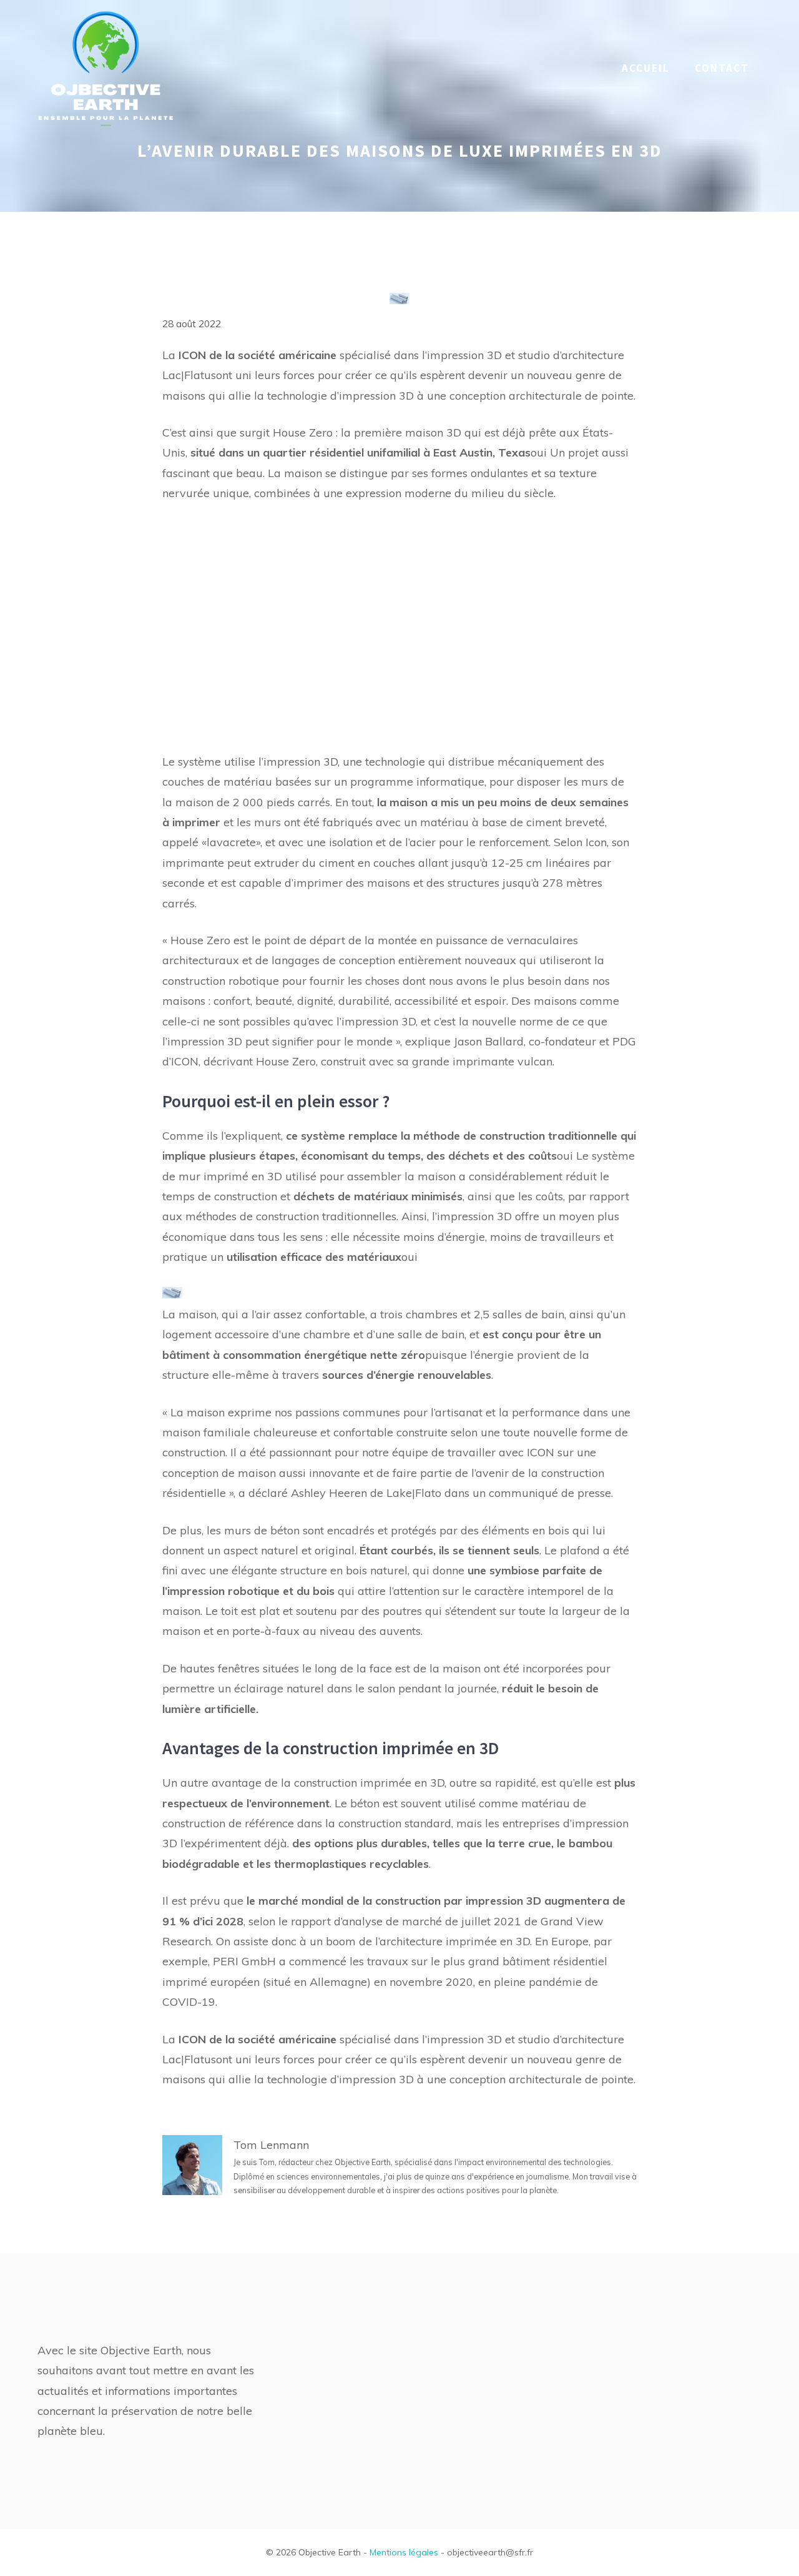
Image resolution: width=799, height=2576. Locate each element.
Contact (722, 68)
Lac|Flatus (189, 375)
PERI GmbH (244, 1961)
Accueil (646, 68)
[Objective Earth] (106, 67)
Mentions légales (404, 2552)
